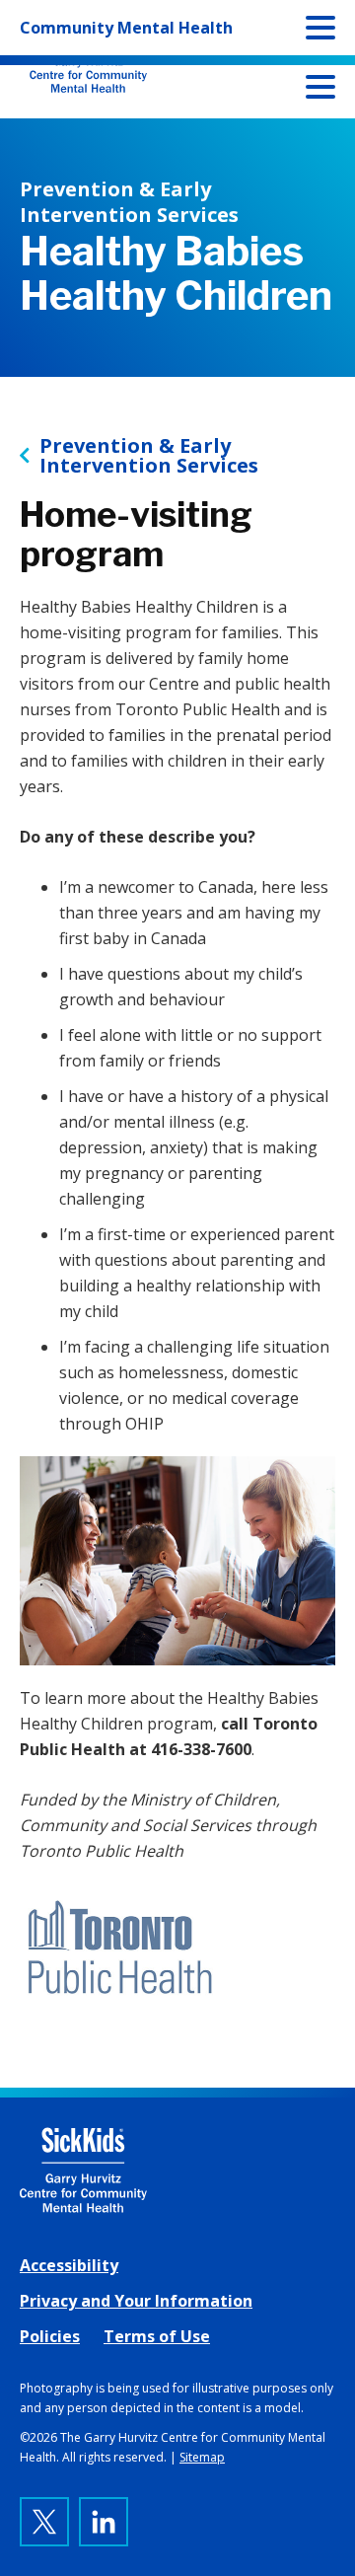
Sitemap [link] (202, 2457)
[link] (177, 2170)
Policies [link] (50, 2336)
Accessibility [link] (69, 2265)
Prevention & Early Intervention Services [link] (149, 456)
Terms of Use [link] (157, 2336)
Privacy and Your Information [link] (136, 2301)
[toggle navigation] (320, 91)
